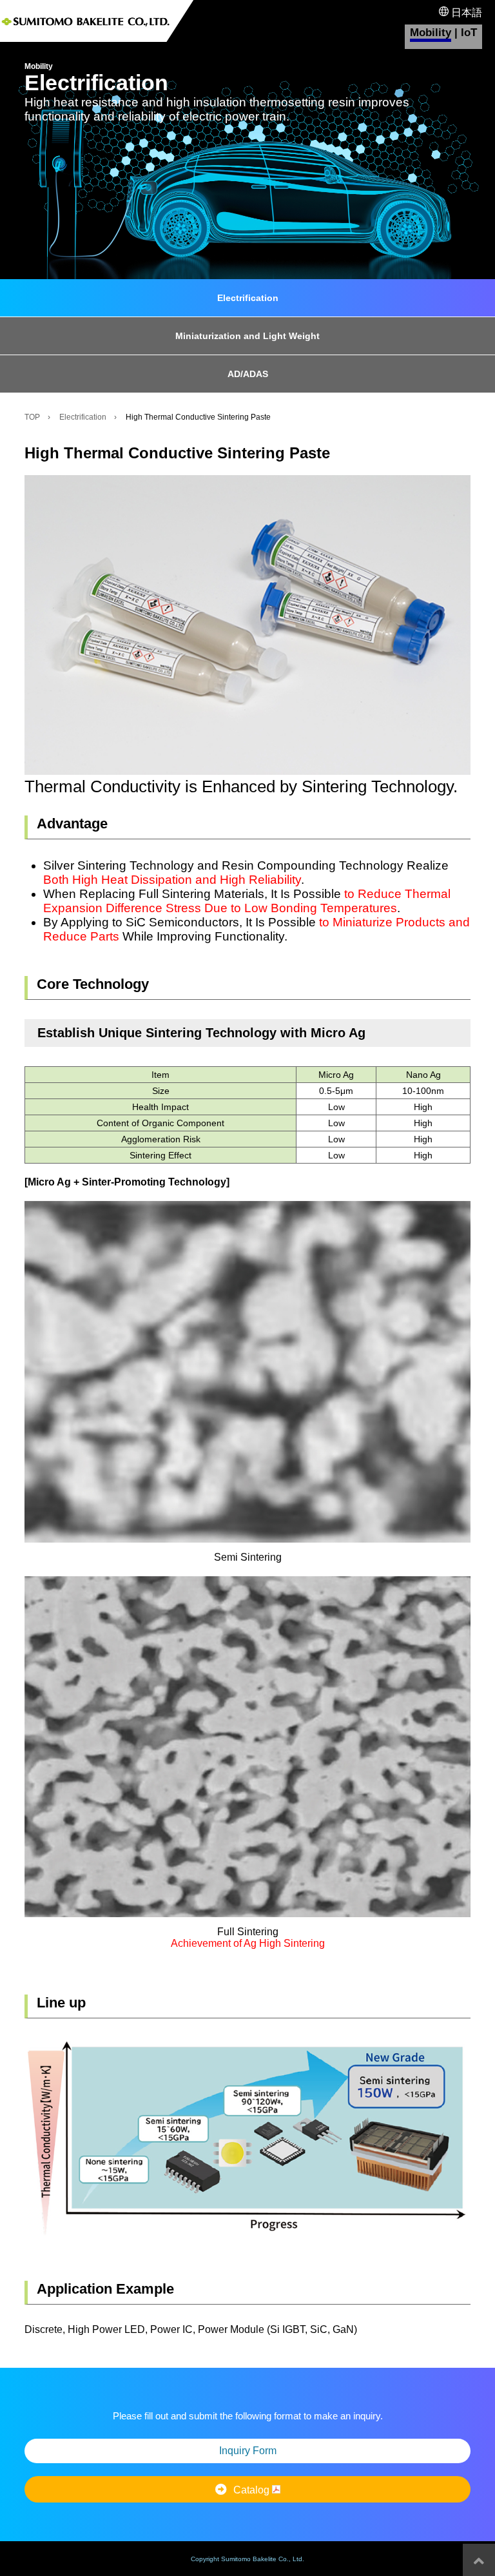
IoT (469, 33)
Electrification (248, 298)
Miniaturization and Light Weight (247, 336)
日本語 (465, 13)
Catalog (253, 2490)
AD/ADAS (248, 374)
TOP (32, 417)
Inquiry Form (248, 2451)
